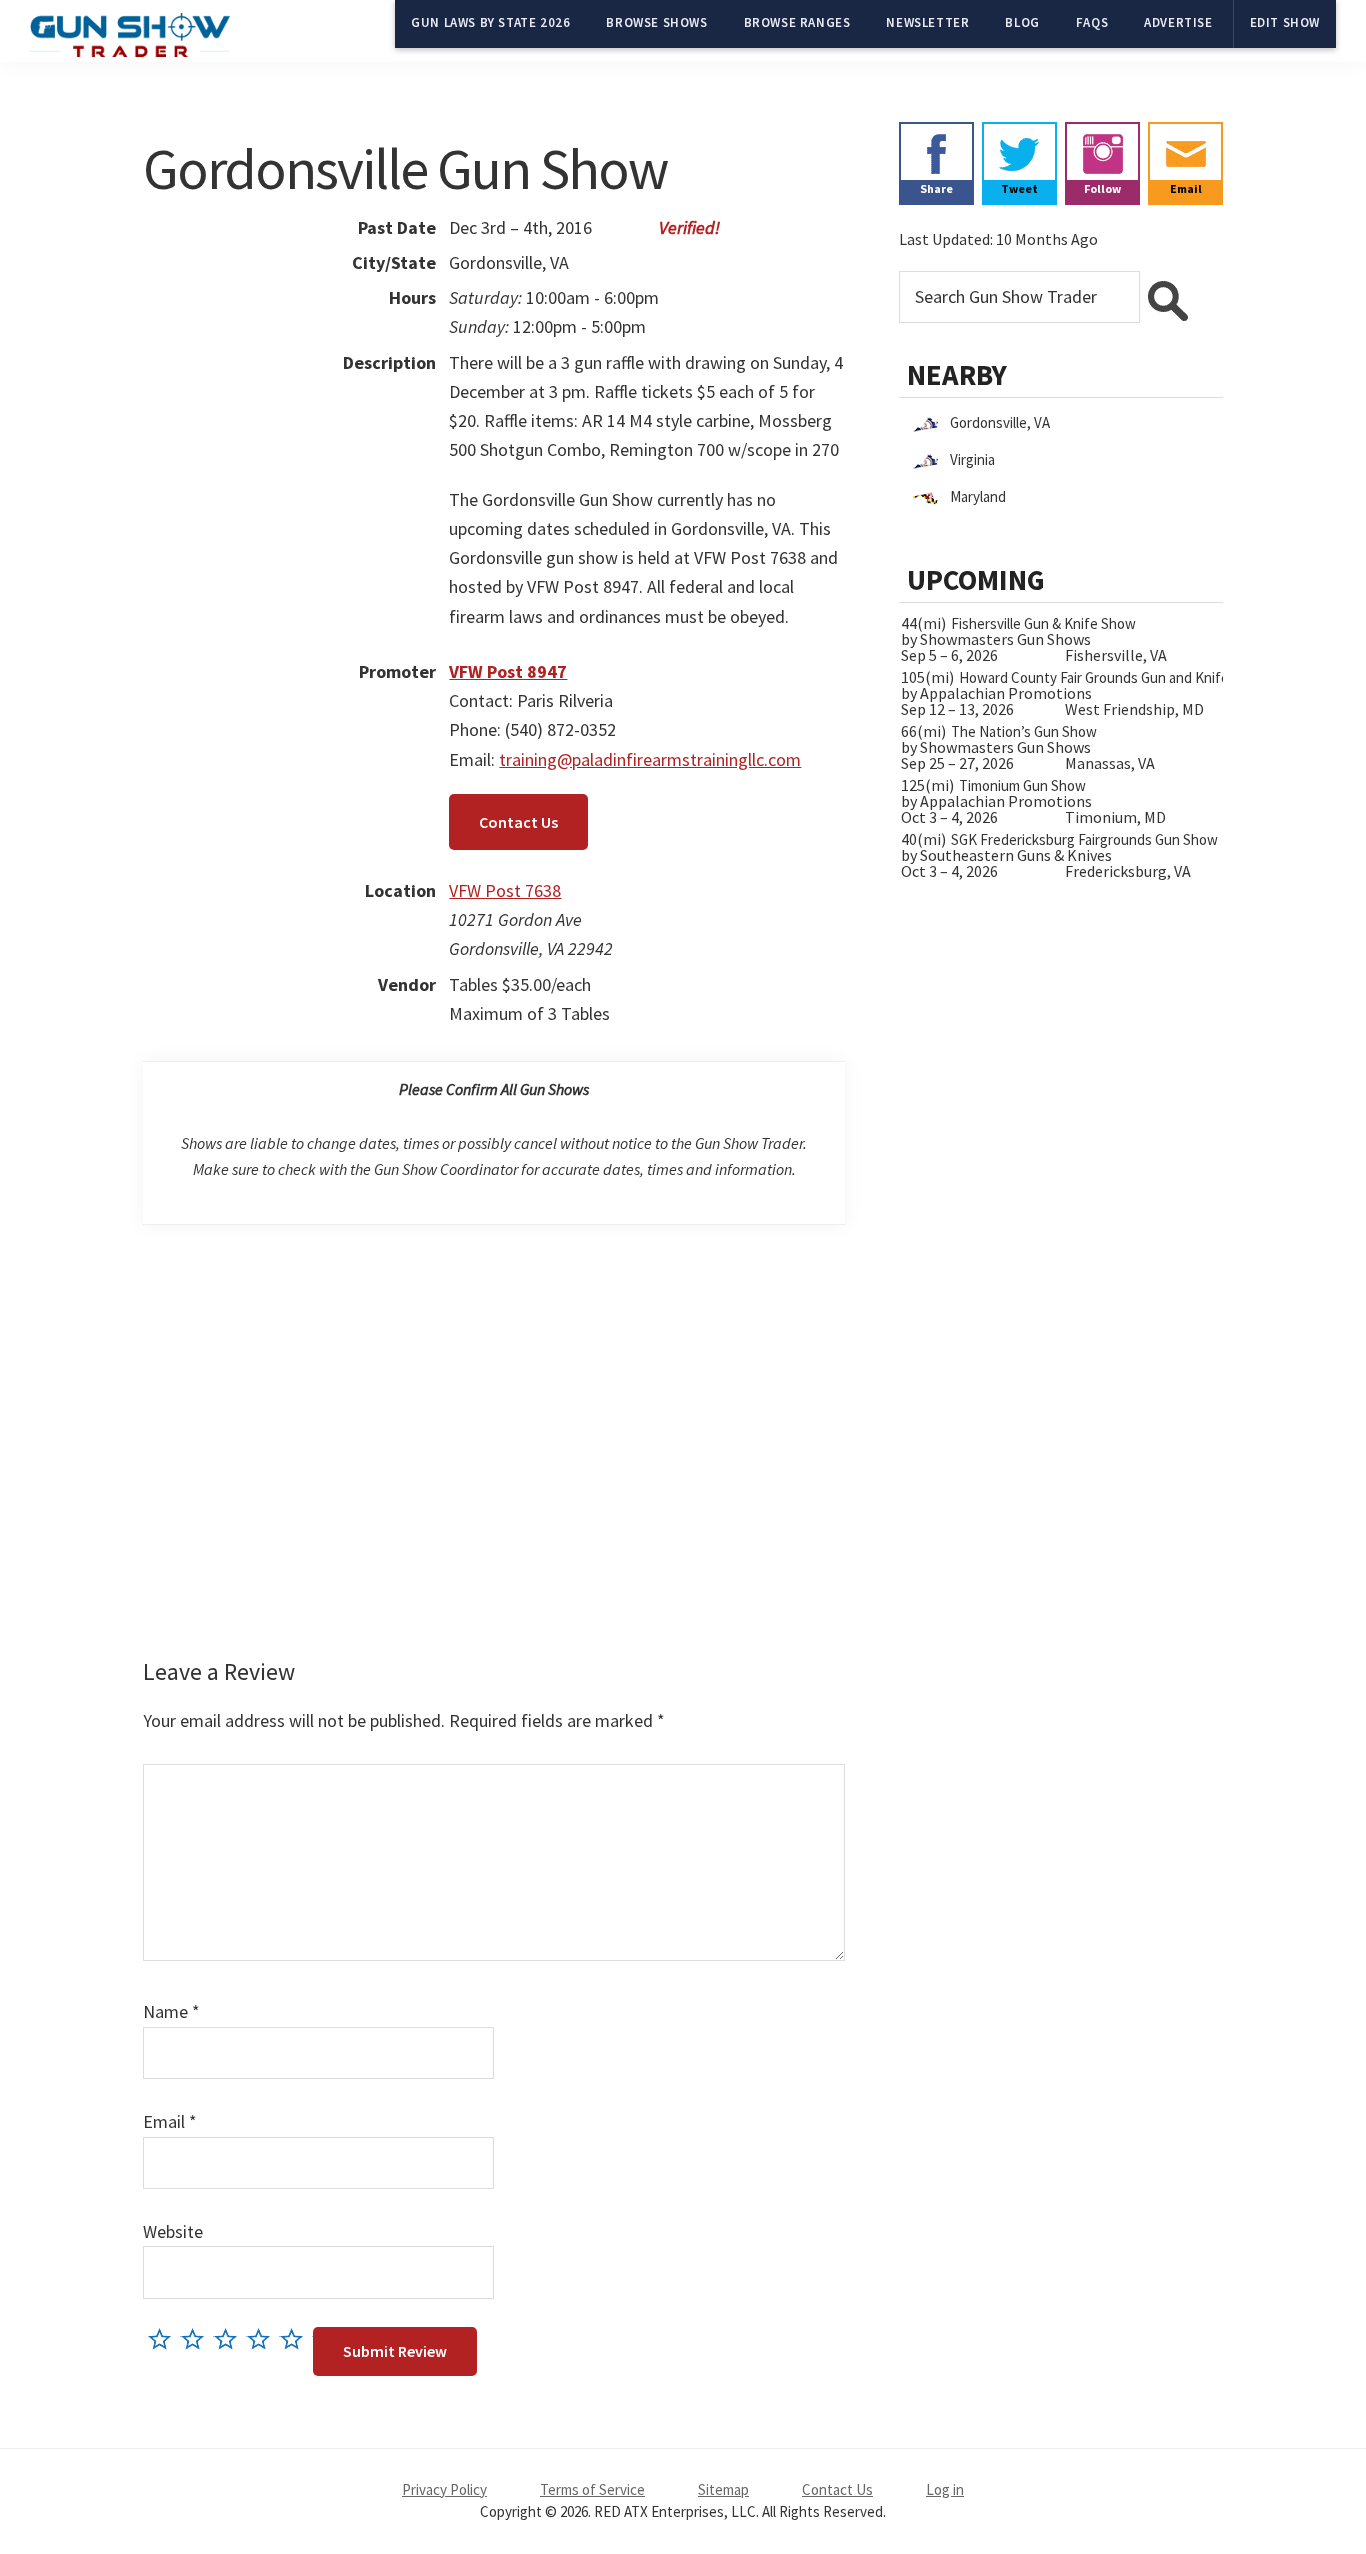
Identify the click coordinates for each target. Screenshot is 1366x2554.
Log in (945, 2489)
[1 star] (164, 2338)
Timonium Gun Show (1022, 785)
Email (170, 2121)
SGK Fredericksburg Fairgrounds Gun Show (1084, 839)
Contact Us (518, 822)
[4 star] (263, 2338)
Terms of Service (592, 2489)
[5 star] (296, 2338)
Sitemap (723, 2489)
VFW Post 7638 (505, 890)
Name (171, 2011)
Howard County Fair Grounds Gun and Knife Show (1113, 677)
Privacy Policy (444, 2489)
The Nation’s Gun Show (1024, 731)
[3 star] (230, 2338)
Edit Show (1285, 22)
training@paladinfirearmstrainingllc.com (650, 759)
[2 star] (197, 2338)
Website (173, 2231)
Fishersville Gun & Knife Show (1043, 623)
